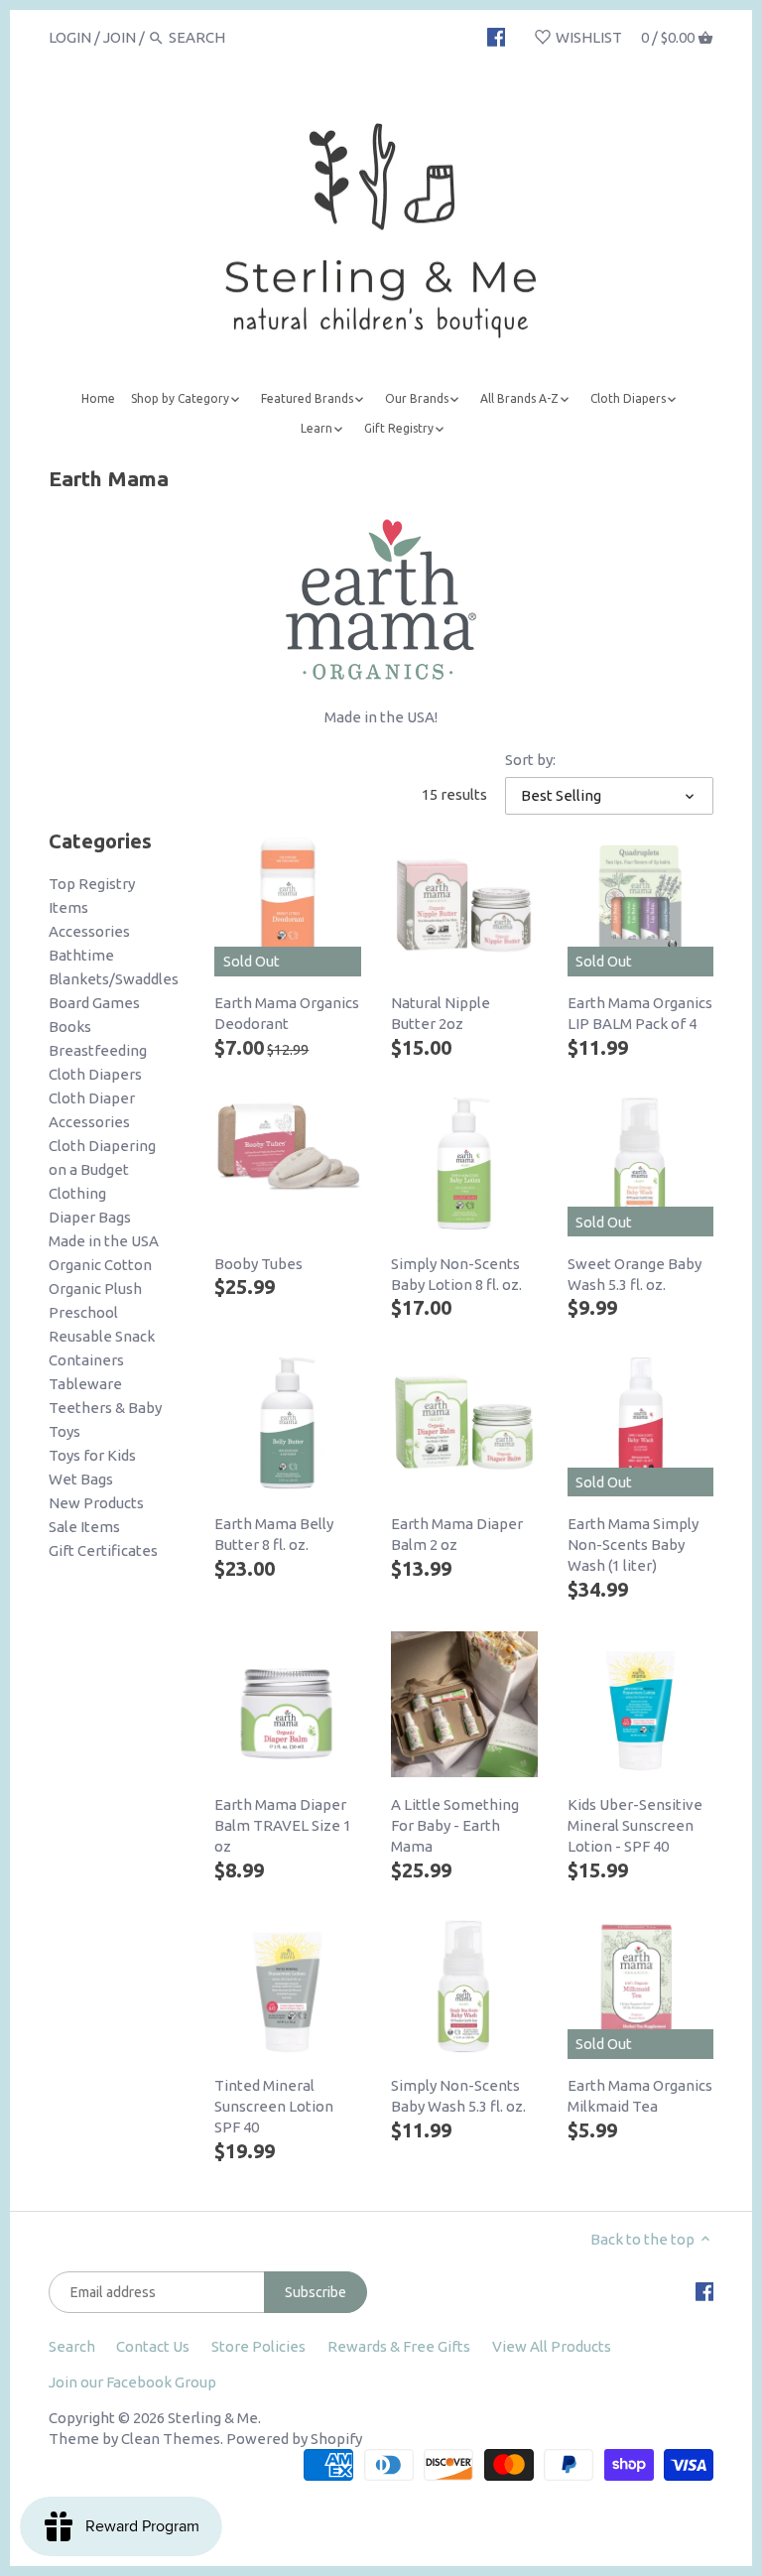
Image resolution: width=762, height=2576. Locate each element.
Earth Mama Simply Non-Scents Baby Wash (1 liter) (633, 1545)
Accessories (89, 931)
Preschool (83, 1312)
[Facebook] (497, 37)
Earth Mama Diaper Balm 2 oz (457, 1534)
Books (70, 1027)
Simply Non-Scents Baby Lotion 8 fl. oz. (456, 1274)
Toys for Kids (92, 1455)
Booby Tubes (258, 1264)
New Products (96, 1503)
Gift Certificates (103, 1550)
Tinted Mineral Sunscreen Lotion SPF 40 (274, 2106)
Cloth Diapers (95, 1074)
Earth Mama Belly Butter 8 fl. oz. (274, 1534)
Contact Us (153, 2346)
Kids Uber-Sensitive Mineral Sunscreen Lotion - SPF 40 (635, 1825)
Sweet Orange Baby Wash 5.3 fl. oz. (635, 1274)
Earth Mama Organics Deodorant (287, 1013)
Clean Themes (171, 2439)
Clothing (77, 1193)
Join (120, 37)
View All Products (552, 2346)
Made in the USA (104, 1241)
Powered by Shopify (294, 2439)
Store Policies (258, 2346)
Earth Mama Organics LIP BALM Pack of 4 (640, 1013)
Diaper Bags (90, 1217)
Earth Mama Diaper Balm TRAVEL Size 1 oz (283, 1825)
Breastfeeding (98, 1050)
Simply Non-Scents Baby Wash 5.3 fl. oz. (458, 2096)
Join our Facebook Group (132, 2382)
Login (70, 37)
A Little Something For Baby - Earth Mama (455, 1825)
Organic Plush (95, 1288)
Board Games (94, 1003)
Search (72, 2346)
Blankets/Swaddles (114, 979)
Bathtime (81, 955)
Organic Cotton (100, 1265)
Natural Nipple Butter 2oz (441, 1013)
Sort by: (530, 760)
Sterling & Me (213, 2418)
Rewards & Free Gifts (399, 2346)
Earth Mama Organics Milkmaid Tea (640, 2096)
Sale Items (84, 1527)
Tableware (85, 1384)
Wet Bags (81, 1479)
